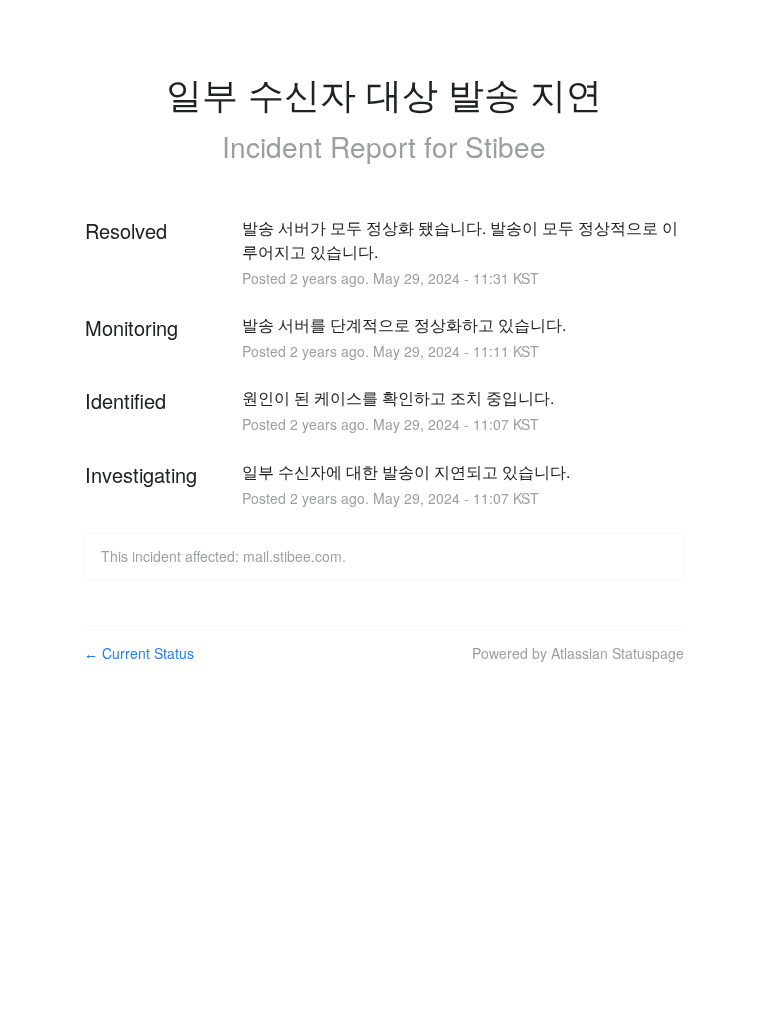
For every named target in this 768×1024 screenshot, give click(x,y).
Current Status (139, 653)
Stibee (505, 146)
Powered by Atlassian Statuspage (578, 653)
